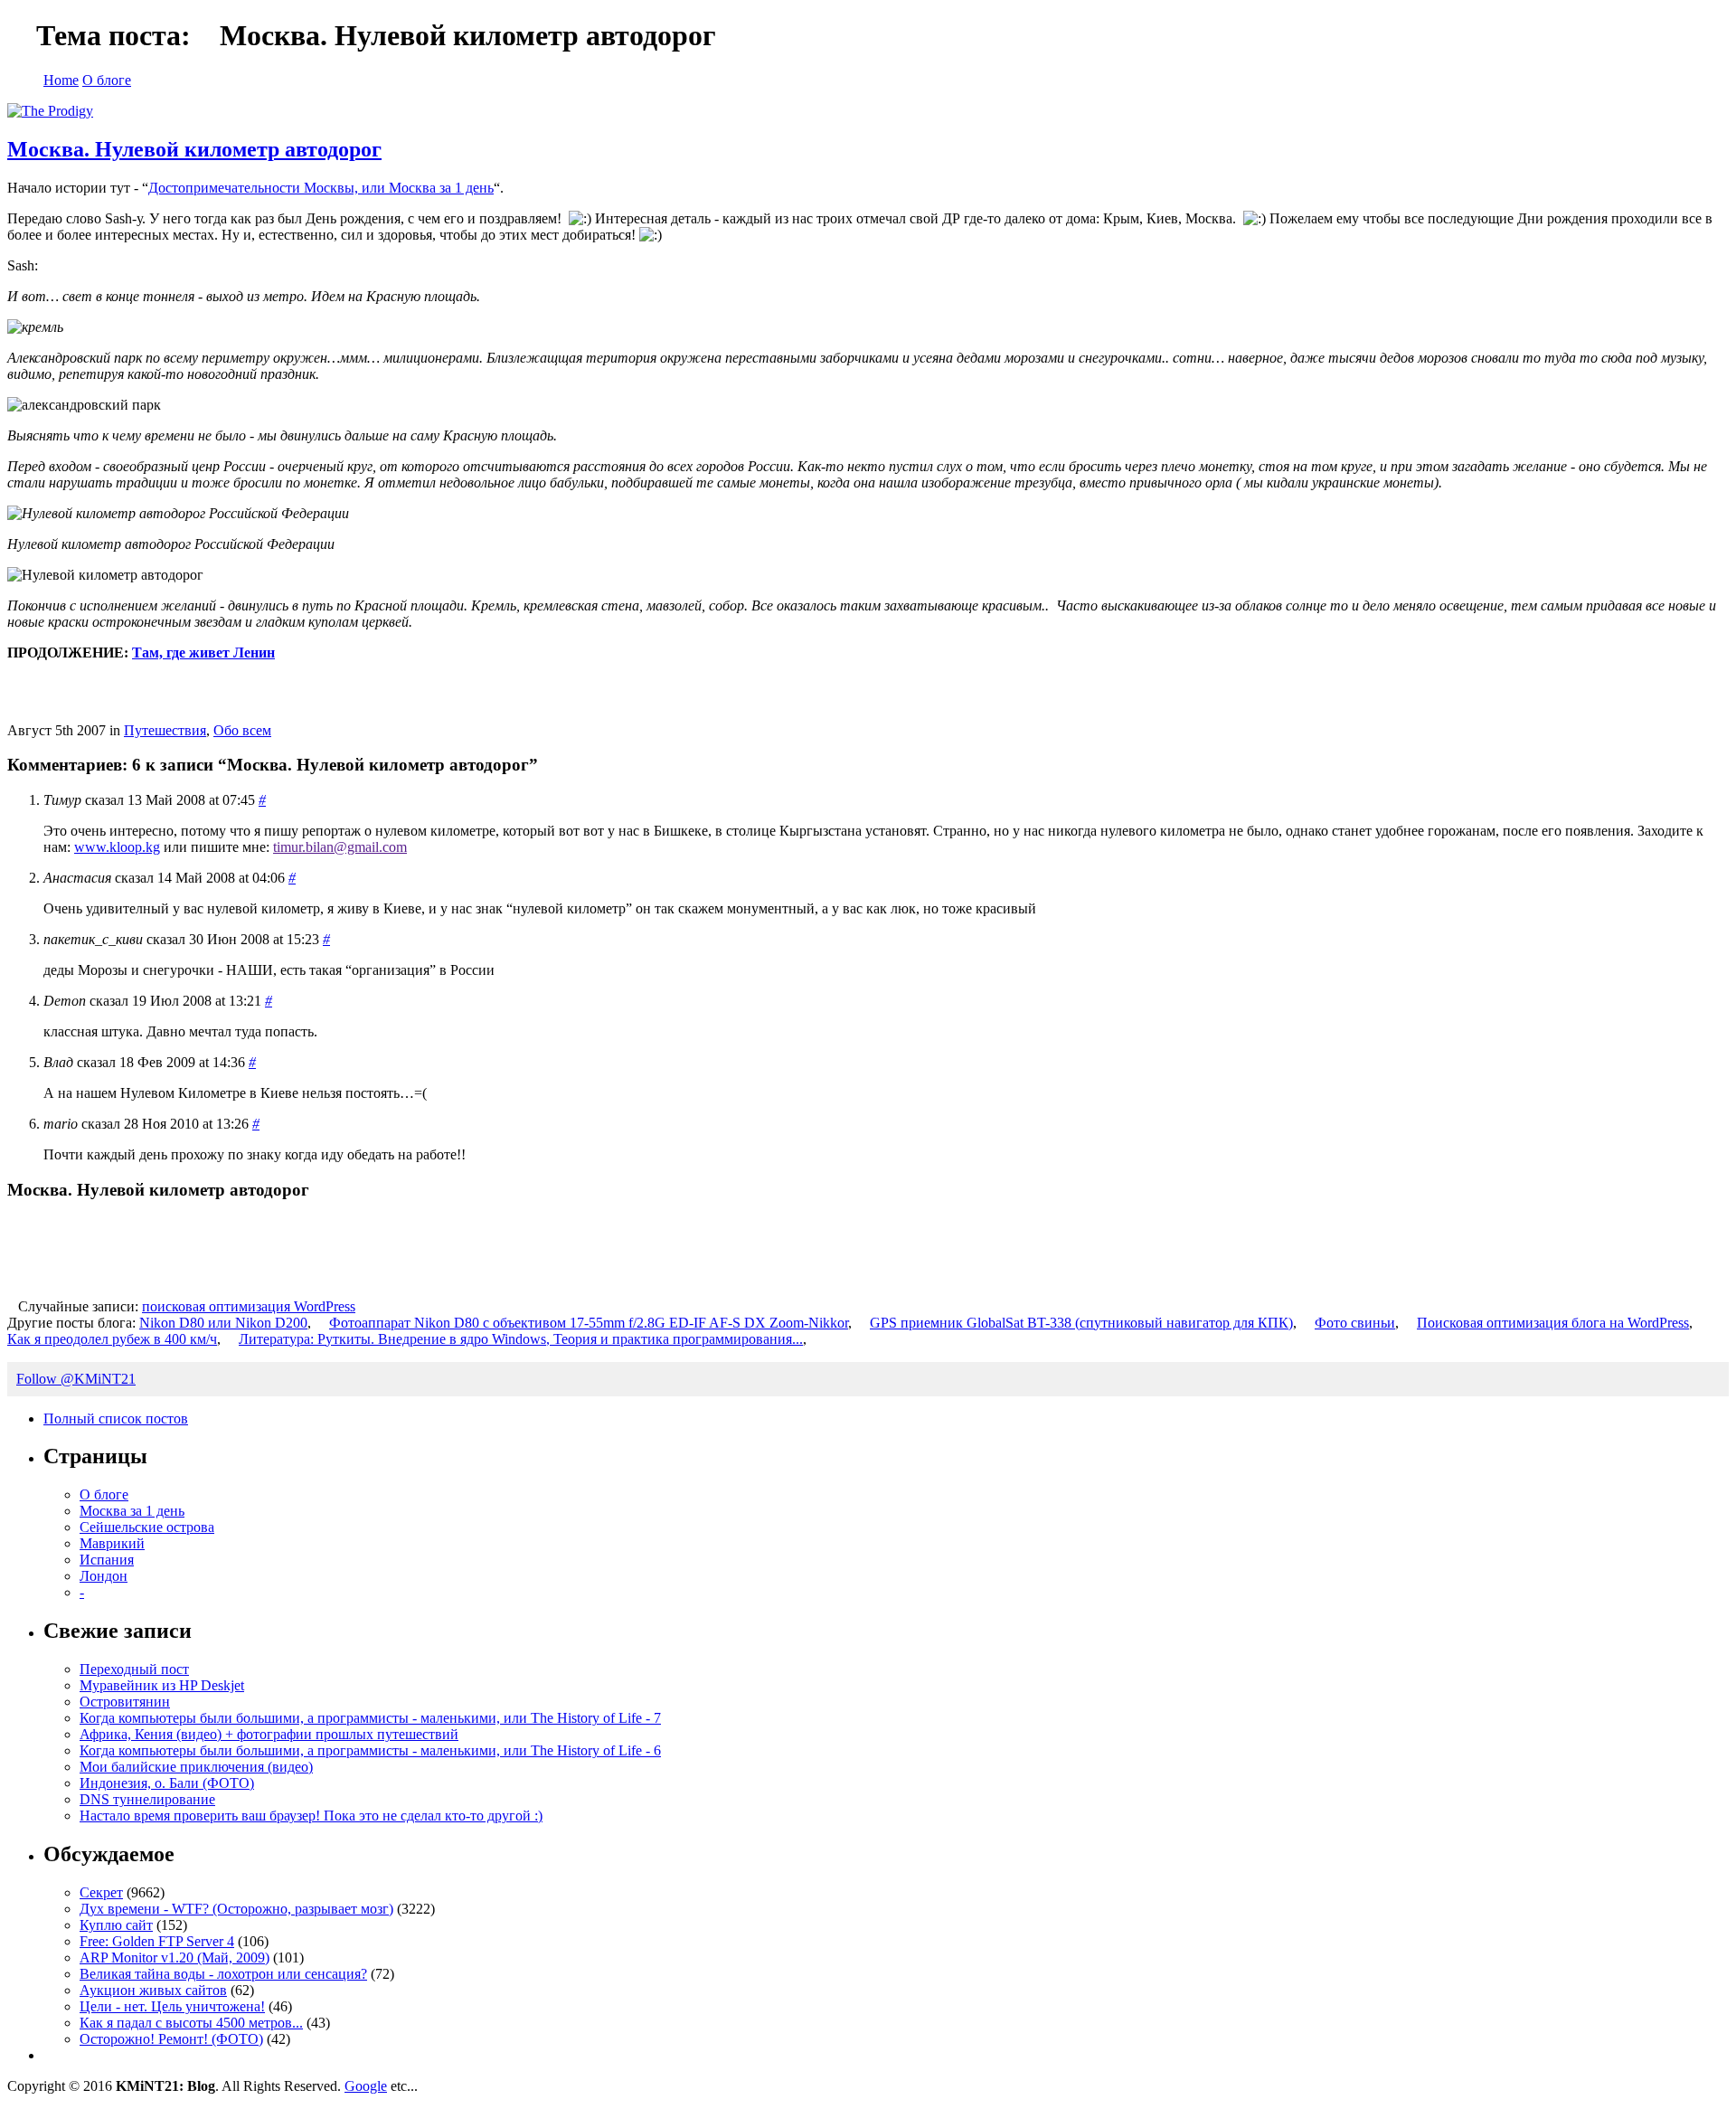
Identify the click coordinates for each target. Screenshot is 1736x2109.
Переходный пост (134, 1669)
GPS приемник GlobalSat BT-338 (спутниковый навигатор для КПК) (1081, 1323)
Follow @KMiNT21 (76, 1379)
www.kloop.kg (117, 847)
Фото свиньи (1355, 1323)
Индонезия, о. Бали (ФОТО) (167, 1783)
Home (61, 80)
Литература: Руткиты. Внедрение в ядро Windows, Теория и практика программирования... (521, 1339)
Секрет (101, 1892)
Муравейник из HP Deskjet (162, 1685)
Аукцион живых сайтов (153, 1990)
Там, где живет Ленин (203, 653)
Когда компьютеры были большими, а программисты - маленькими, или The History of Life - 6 (370, 1750)
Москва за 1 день (132, 1511)
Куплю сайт (116, 1925)
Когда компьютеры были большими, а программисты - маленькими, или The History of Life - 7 (370, 1718)
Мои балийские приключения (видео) (196, 1767)
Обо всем (242, 730)
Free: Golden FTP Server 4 (157, 1941)
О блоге (107, 80)
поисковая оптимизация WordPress (249, 1306)
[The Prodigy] (50, 111)
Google (366, 2086)
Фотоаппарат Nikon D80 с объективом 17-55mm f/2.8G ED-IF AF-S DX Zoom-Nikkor (589, 1323)
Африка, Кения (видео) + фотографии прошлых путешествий (269, 1734)
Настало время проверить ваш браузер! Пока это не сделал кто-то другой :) (311, 1816)
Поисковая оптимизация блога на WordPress (1553, 1323)
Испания (107, 1560)
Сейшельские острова (147, 1527)
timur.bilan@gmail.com (340, 847)
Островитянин (125, 1702)
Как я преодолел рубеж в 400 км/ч (112, 1339)
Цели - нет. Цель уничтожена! (172, 2006)
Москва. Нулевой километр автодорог (194, 149)
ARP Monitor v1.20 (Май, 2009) (175, 1958)
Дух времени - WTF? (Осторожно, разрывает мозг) (236, 1909)
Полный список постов (116, 1419)
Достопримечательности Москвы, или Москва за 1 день (321, 188)
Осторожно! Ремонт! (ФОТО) (171, 2039)
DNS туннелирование (147, 1799)
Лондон (104, 1576)
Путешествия (165, 730)
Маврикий (112, 1543)
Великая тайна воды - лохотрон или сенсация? (223, 1974)
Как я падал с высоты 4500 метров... (191, 2023)
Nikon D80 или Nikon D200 (223, 1323)
